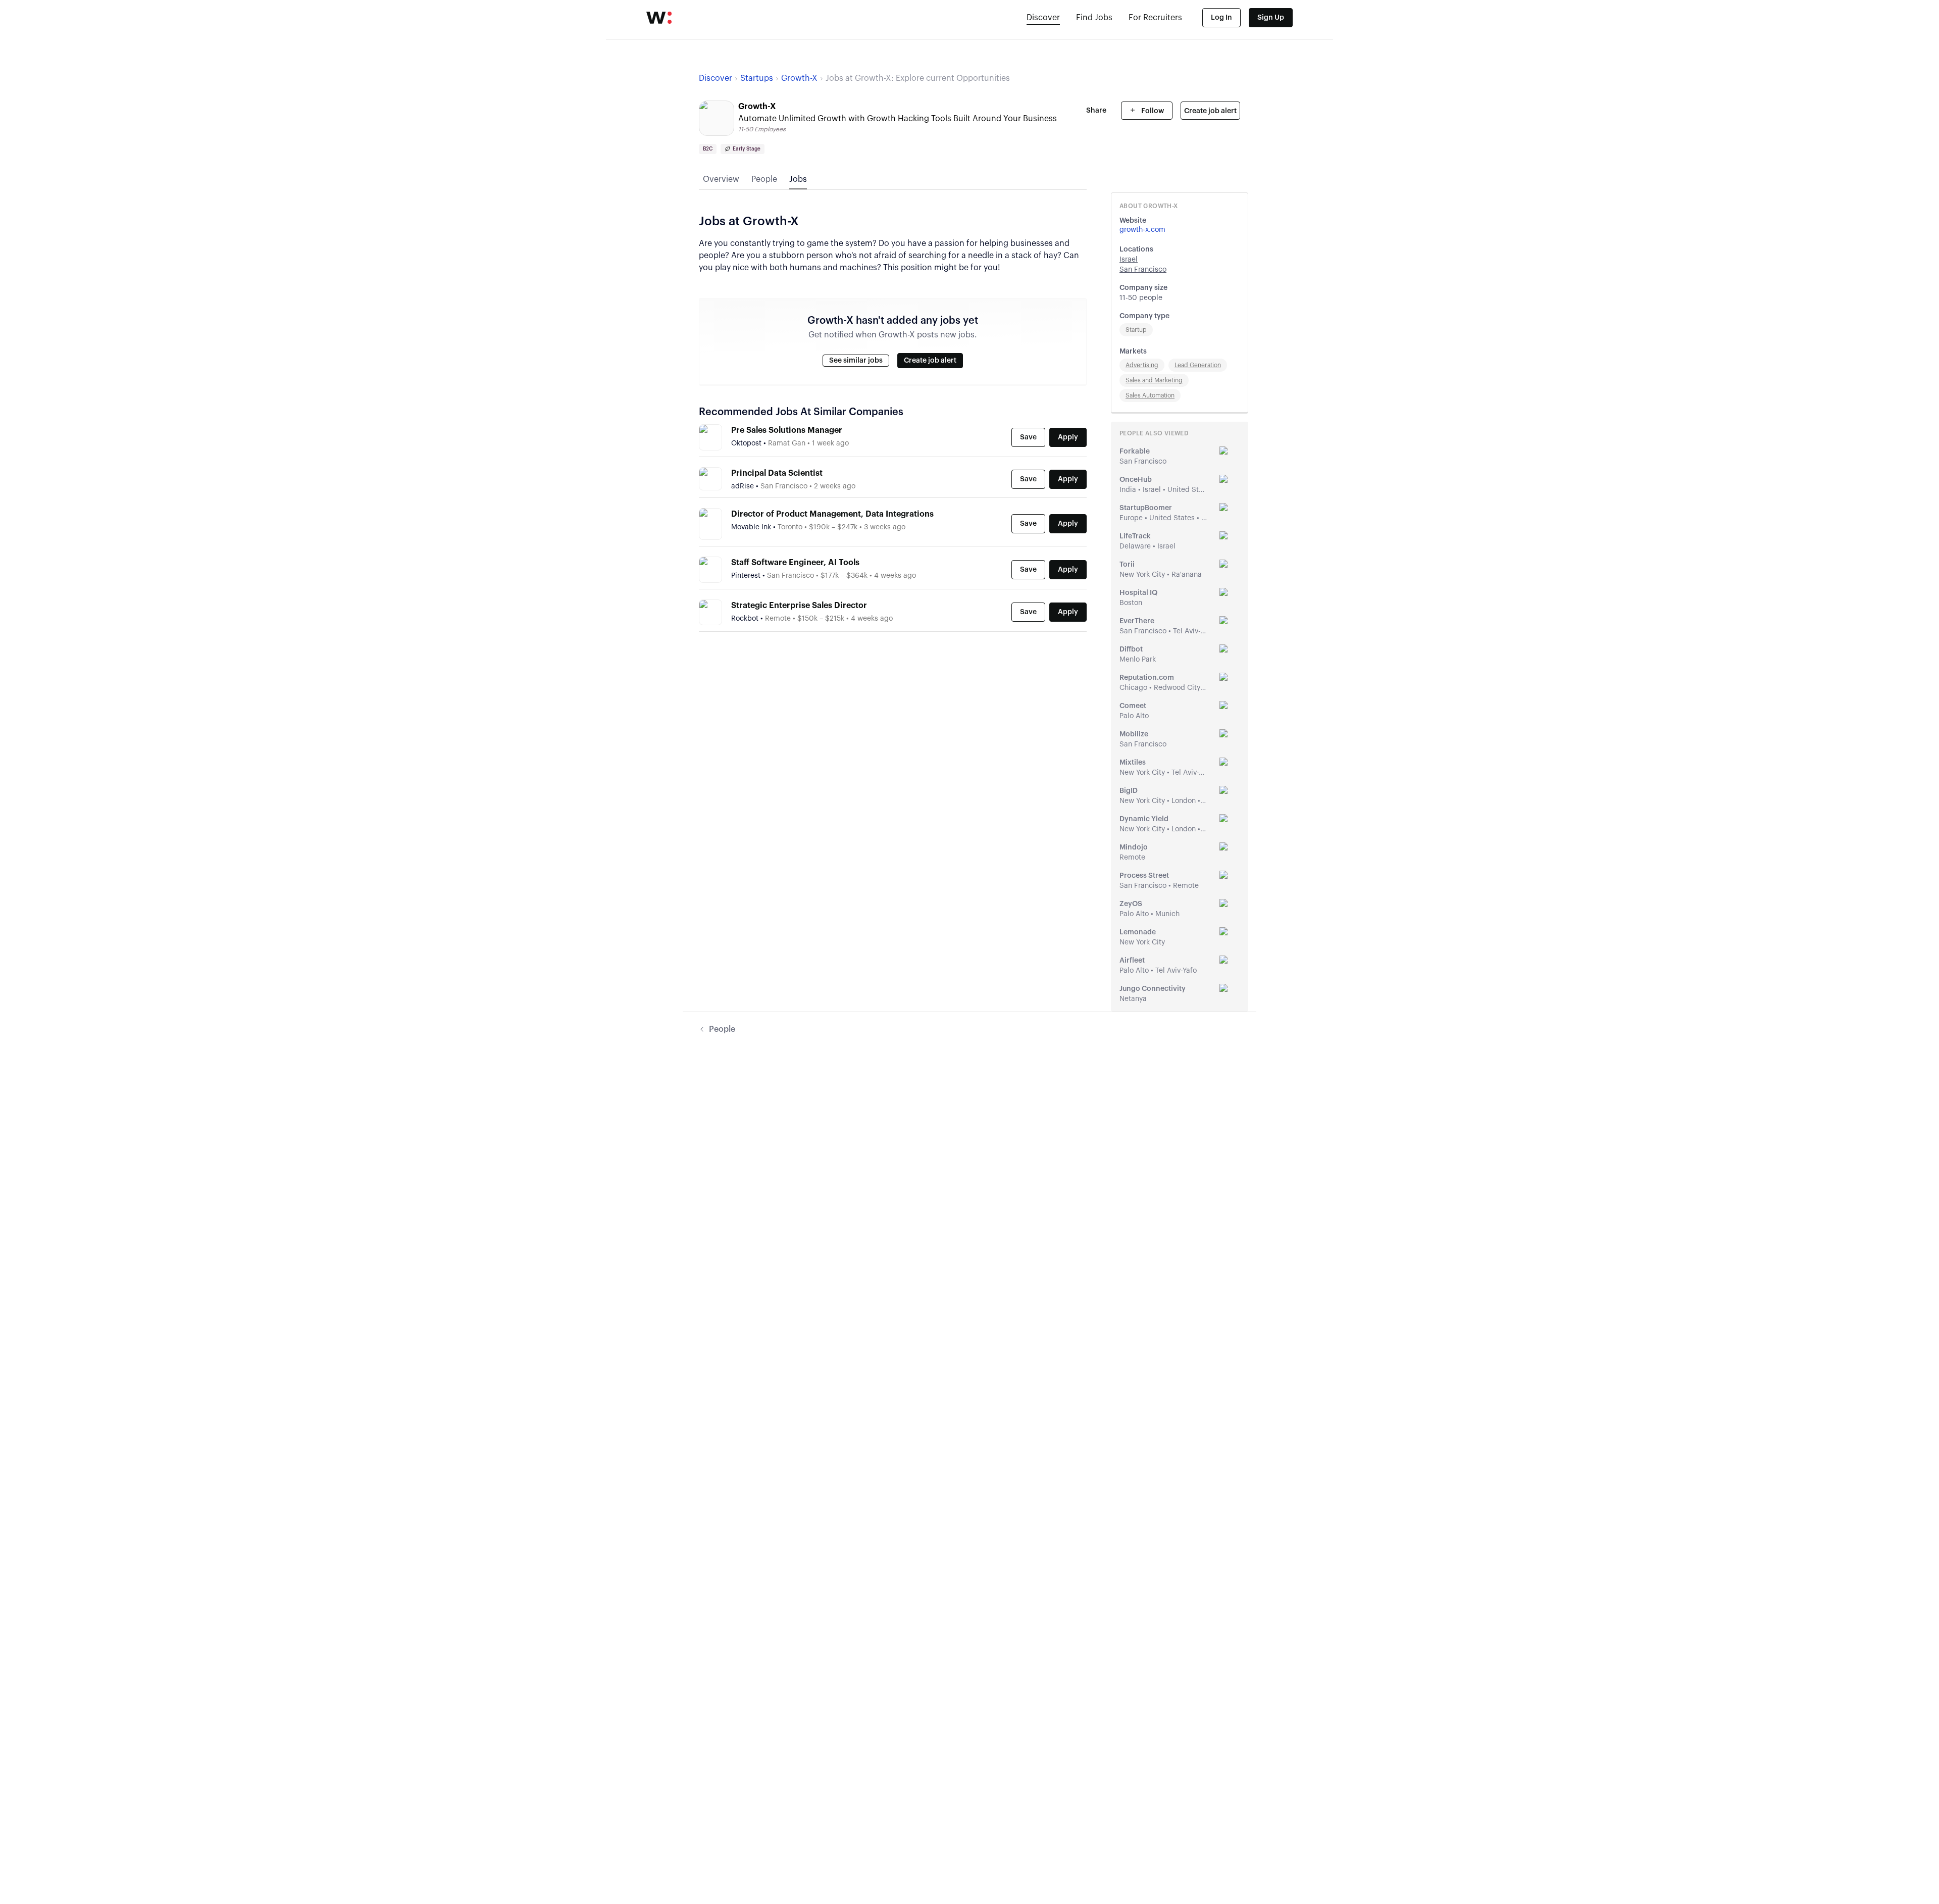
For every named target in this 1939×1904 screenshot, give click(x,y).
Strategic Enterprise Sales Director (799, 606)
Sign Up (1271, 18)
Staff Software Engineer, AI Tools (795, 563)
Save (1028, 437)
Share (1096, 111)
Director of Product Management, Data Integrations (832, 514)
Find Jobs (1094, 18)
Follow (1152, 111)
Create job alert (1210, 111)
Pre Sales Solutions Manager (787, 430)
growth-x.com (1142, 230)
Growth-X (799, 78)
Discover (1043, 18)
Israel (1129, 260)
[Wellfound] (659, 18)
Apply (1068, 437)
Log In (1221, 18)
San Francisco (1143, 270)
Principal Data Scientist (777, 473)
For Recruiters (1155, 18)
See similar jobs (856, 361)
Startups (757, 78)
